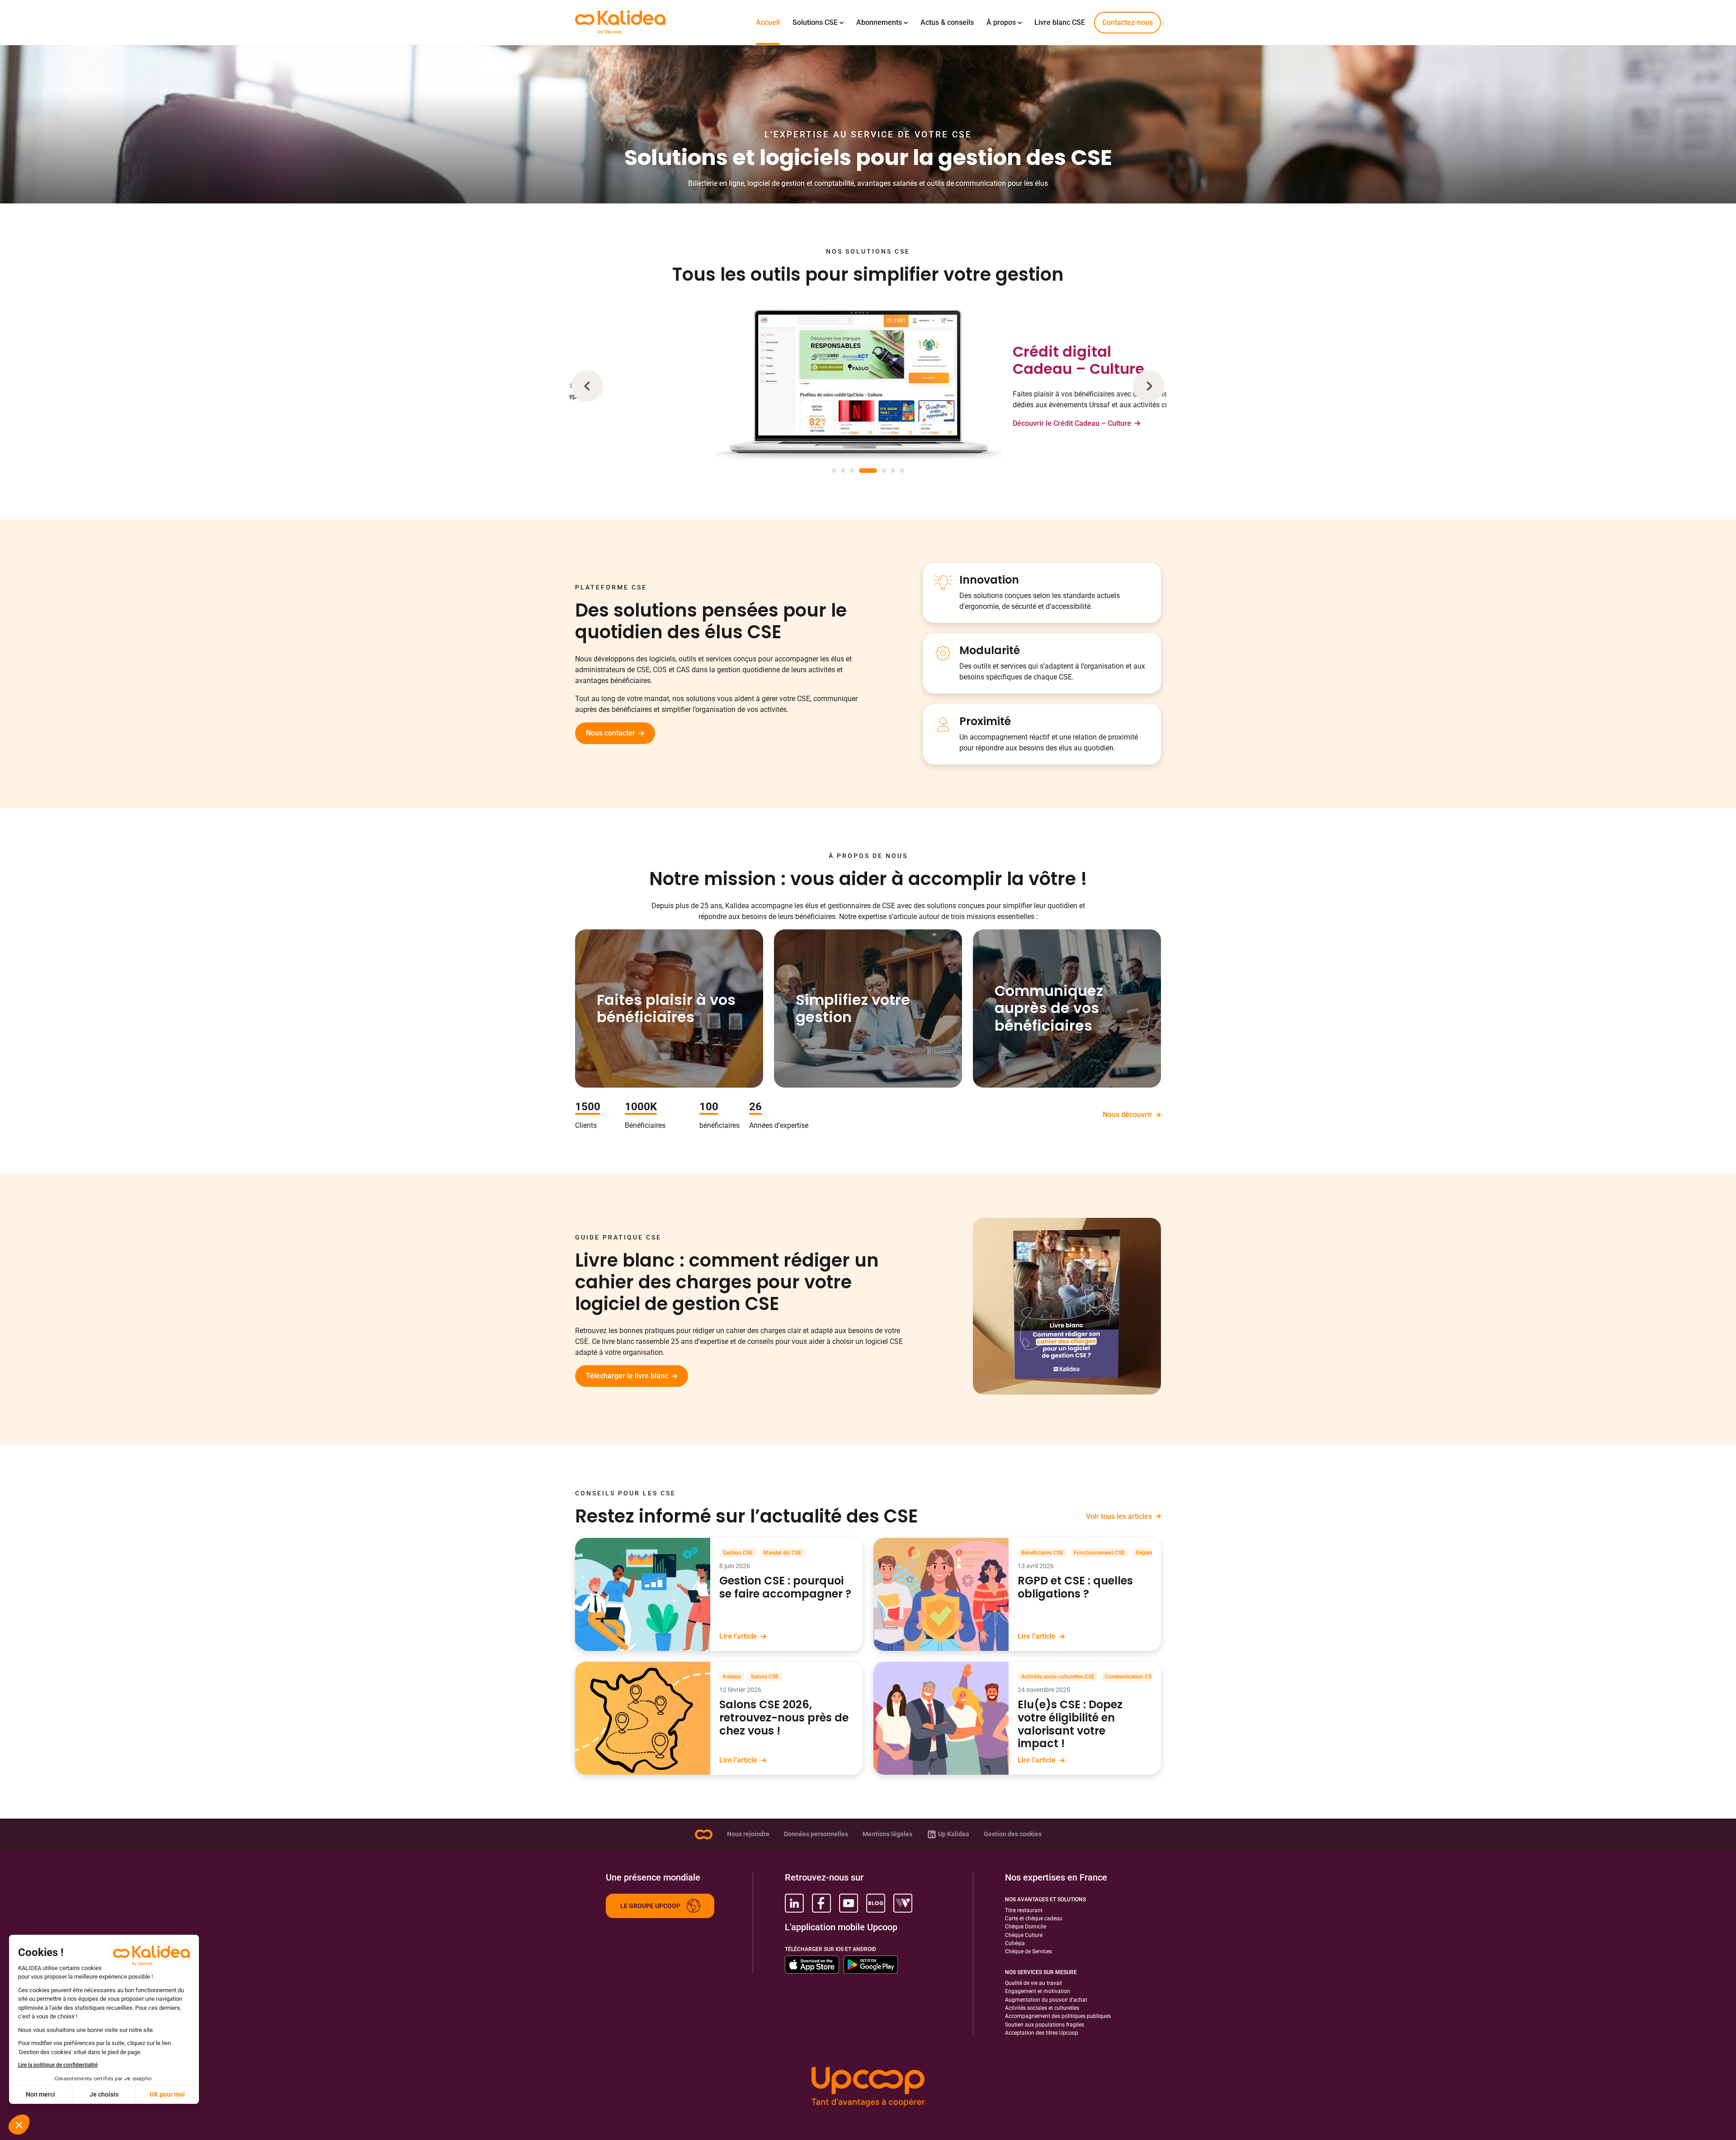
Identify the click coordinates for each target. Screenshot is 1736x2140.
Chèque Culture (1024, 1935)
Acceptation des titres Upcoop (1042, 2033)
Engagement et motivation (1038, 1991)
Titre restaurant (1024, 1910)
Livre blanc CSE (1060, 22)
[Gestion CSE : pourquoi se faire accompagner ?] (643, 1594)
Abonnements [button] (879, 22)
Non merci (40, 2094)
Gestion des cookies (1013, 1834)
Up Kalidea (954, 1834)
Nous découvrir (1127, 1115)
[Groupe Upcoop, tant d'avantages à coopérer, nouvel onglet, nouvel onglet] (868, 2088)
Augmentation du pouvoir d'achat (1046, 2000)
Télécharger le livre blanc (627, 1376)
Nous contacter (611, 733)
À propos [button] (1001, 22)
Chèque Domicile (1026, 1927)
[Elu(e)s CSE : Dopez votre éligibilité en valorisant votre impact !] (941, 1718)
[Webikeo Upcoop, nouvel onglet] (903, 1903)
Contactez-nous (1127, 22)
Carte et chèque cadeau (1034, 1918)
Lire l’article (738, 1636)
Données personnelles (816, 1834)
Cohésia (1015, 1943)
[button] (587, 386)
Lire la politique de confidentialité (58, 2065)
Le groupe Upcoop (650, 1906)
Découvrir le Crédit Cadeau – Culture (982, 423)
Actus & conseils (947, 22)
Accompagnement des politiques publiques (1058, 2016)
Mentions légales (887, 1834)
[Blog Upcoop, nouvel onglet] (876, 1903)
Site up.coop (703, 1834)
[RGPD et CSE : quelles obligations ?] (941, 1594)
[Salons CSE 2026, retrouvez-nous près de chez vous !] (643, 1718)
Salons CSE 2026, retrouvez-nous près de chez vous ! (784, 1718)
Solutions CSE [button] (815, 22)
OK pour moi (167, 2094)
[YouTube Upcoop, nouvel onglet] (849, 1903)
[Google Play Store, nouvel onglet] (871, 1965)
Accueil (768, 22)
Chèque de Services (1028, 1951)
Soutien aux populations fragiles (1045, 2025)
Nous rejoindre (748, 1834)
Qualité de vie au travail (1033, 1983)
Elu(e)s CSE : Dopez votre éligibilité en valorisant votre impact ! (1070, 1724)
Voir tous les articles (1119, 1516)
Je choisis (104, 2094)
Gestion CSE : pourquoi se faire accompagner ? (785, 1588)
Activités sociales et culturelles (1042, 2008)
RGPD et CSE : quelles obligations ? (1075, 1588)
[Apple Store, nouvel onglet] (812, 1965)
